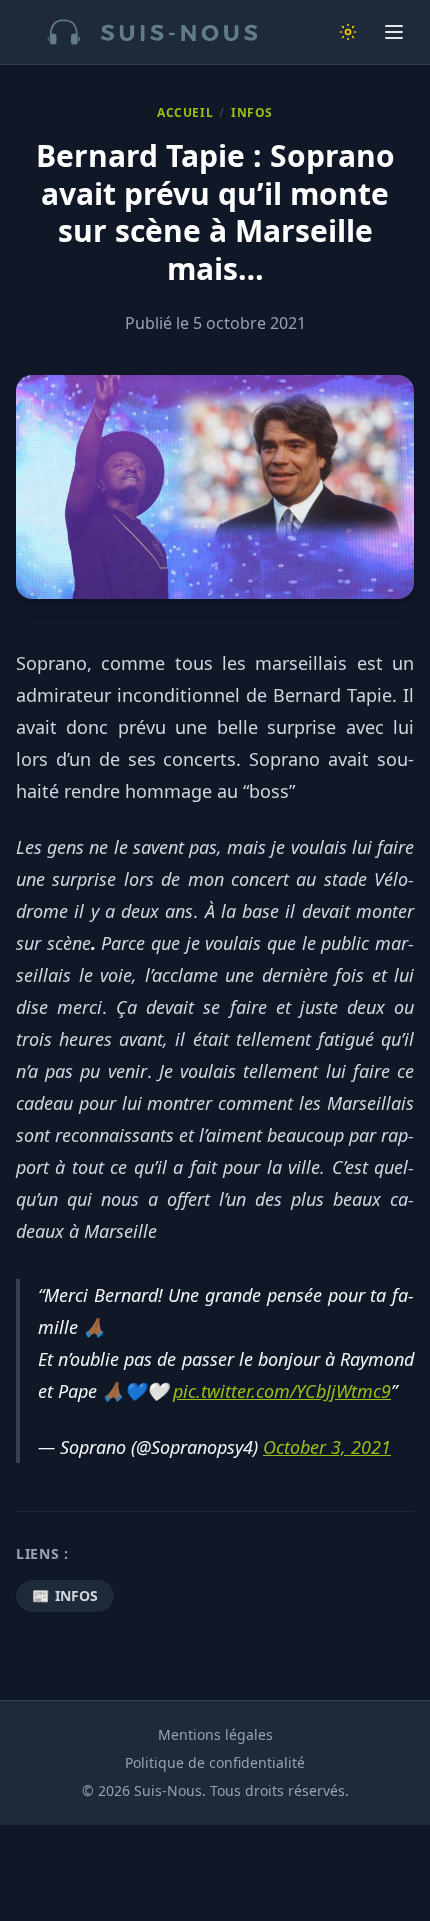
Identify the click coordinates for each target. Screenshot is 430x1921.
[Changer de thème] (348, 32)
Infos (252, 113)
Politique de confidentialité (215, 1762)
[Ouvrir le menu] (394, 32)
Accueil (185, 113)
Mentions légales (215, 1734)
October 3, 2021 (327, 1447)
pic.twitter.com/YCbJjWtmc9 (282, 1391)
